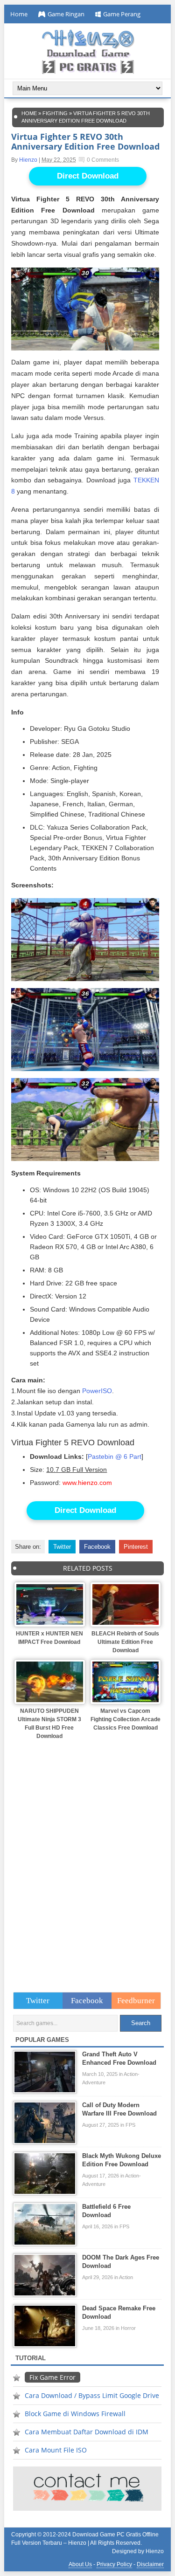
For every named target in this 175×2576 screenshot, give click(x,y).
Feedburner (136, 2001)
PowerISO (97, 1391)
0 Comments (103, 160)
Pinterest (136, 1547)
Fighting (55, 113)
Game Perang (122, 14)
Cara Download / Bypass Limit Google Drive (92, 2395)
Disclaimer (150, 2564)
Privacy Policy (114, 2564)
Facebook (97, 1547)
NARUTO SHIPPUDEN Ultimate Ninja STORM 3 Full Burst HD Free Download (49, 1724)
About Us (80, 2564)
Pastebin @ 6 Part (115, 1457)
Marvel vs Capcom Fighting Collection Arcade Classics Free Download (126, 1719)
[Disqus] (87, 1859)
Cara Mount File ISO (56, 2450)
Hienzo (28, 160)
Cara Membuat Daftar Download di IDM (87, 2432)
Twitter (62, 1547)
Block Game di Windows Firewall (75, 2414)
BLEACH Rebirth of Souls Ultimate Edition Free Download (125, 1642)
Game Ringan (66, 14)
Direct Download (88, 176)
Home (19, 14)
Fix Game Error (52, 2377)
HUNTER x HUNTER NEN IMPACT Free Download (49, 1638)
